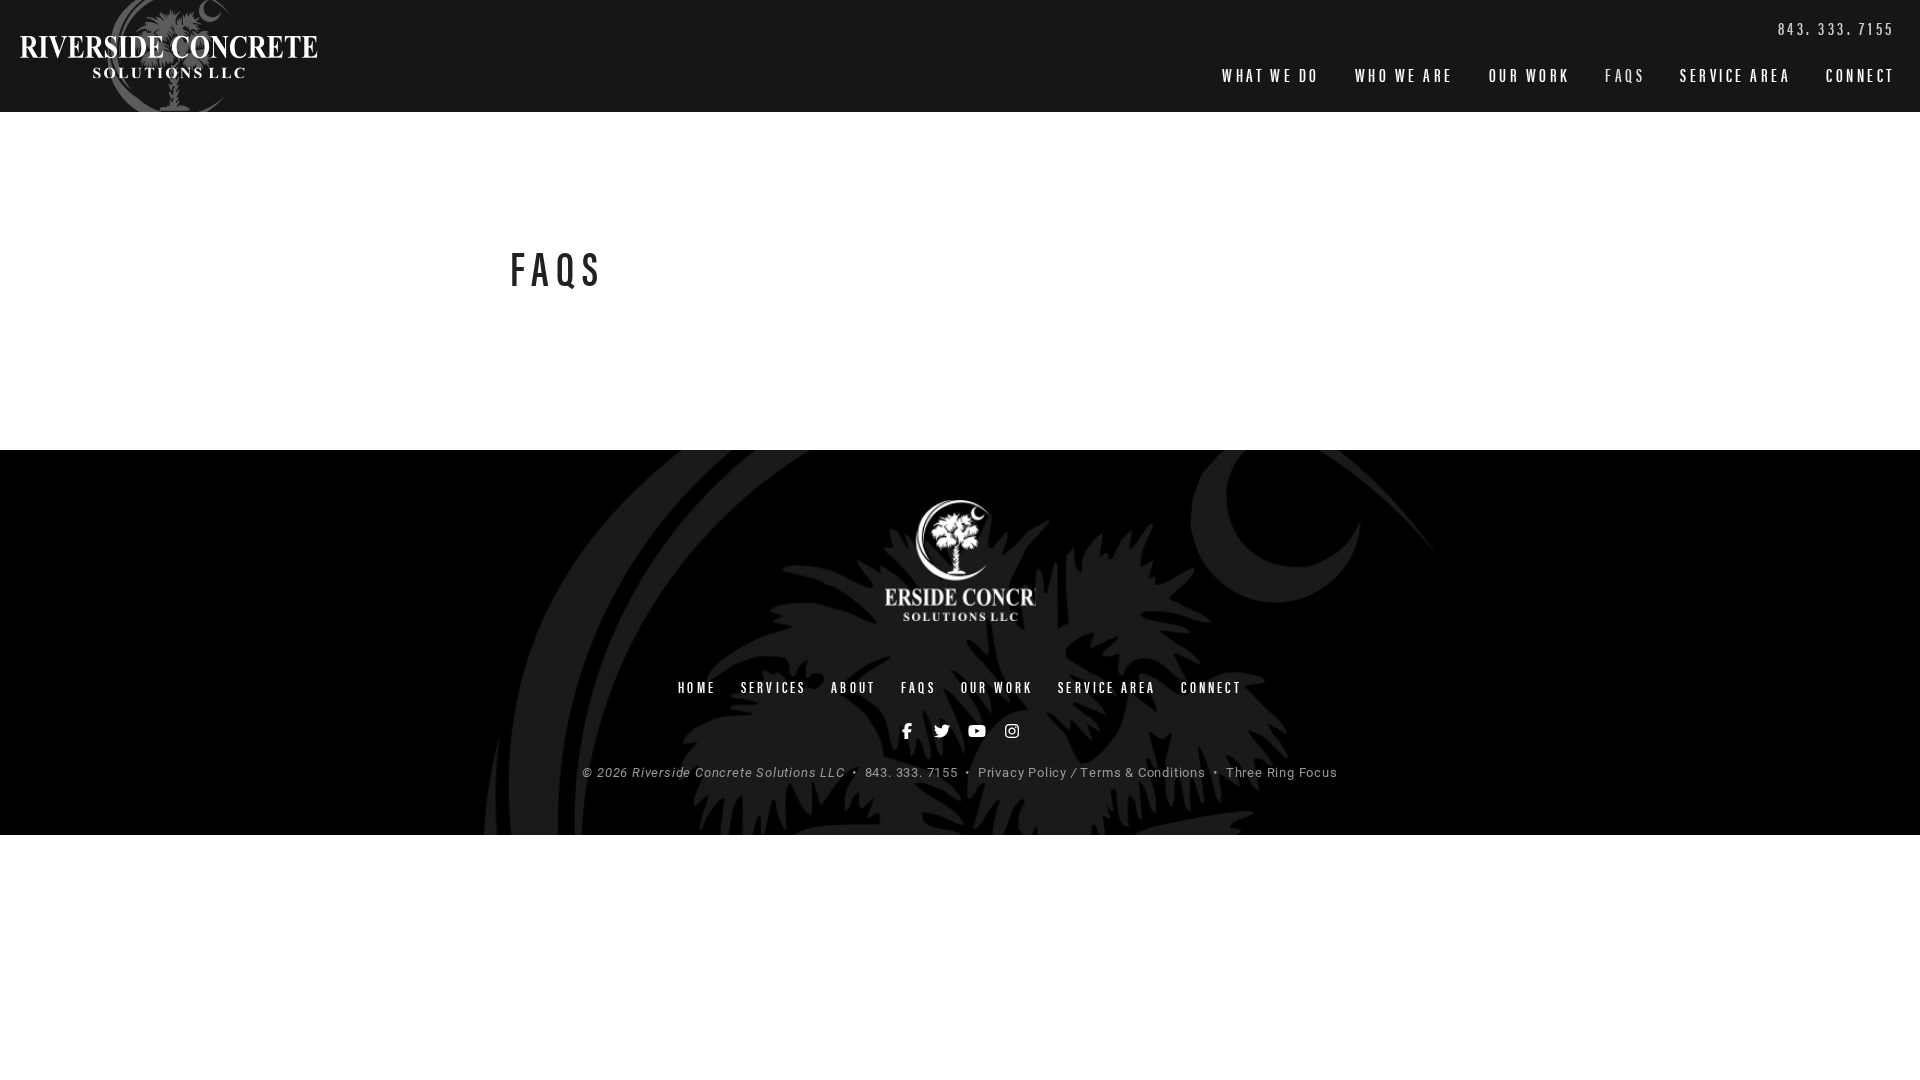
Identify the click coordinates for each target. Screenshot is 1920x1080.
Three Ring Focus (1282, 771)
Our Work (1529, 74)
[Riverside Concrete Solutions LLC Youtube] (979, 730)
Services (774, 686)
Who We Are (1404, 74)
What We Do (1270, 74)
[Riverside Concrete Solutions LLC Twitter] (945, 730)
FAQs (1625, 74)
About (853, 686)
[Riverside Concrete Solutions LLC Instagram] (1012, 730)
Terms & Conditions (1142, 771)
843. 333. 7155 (1836, 27)
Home (697, 686)
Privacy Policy (1022, 771)
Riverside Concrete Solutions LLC (169, 56)
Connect (1860, 74)
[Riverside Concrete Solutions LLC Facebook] (910, 730)
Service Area (1735, 74)
